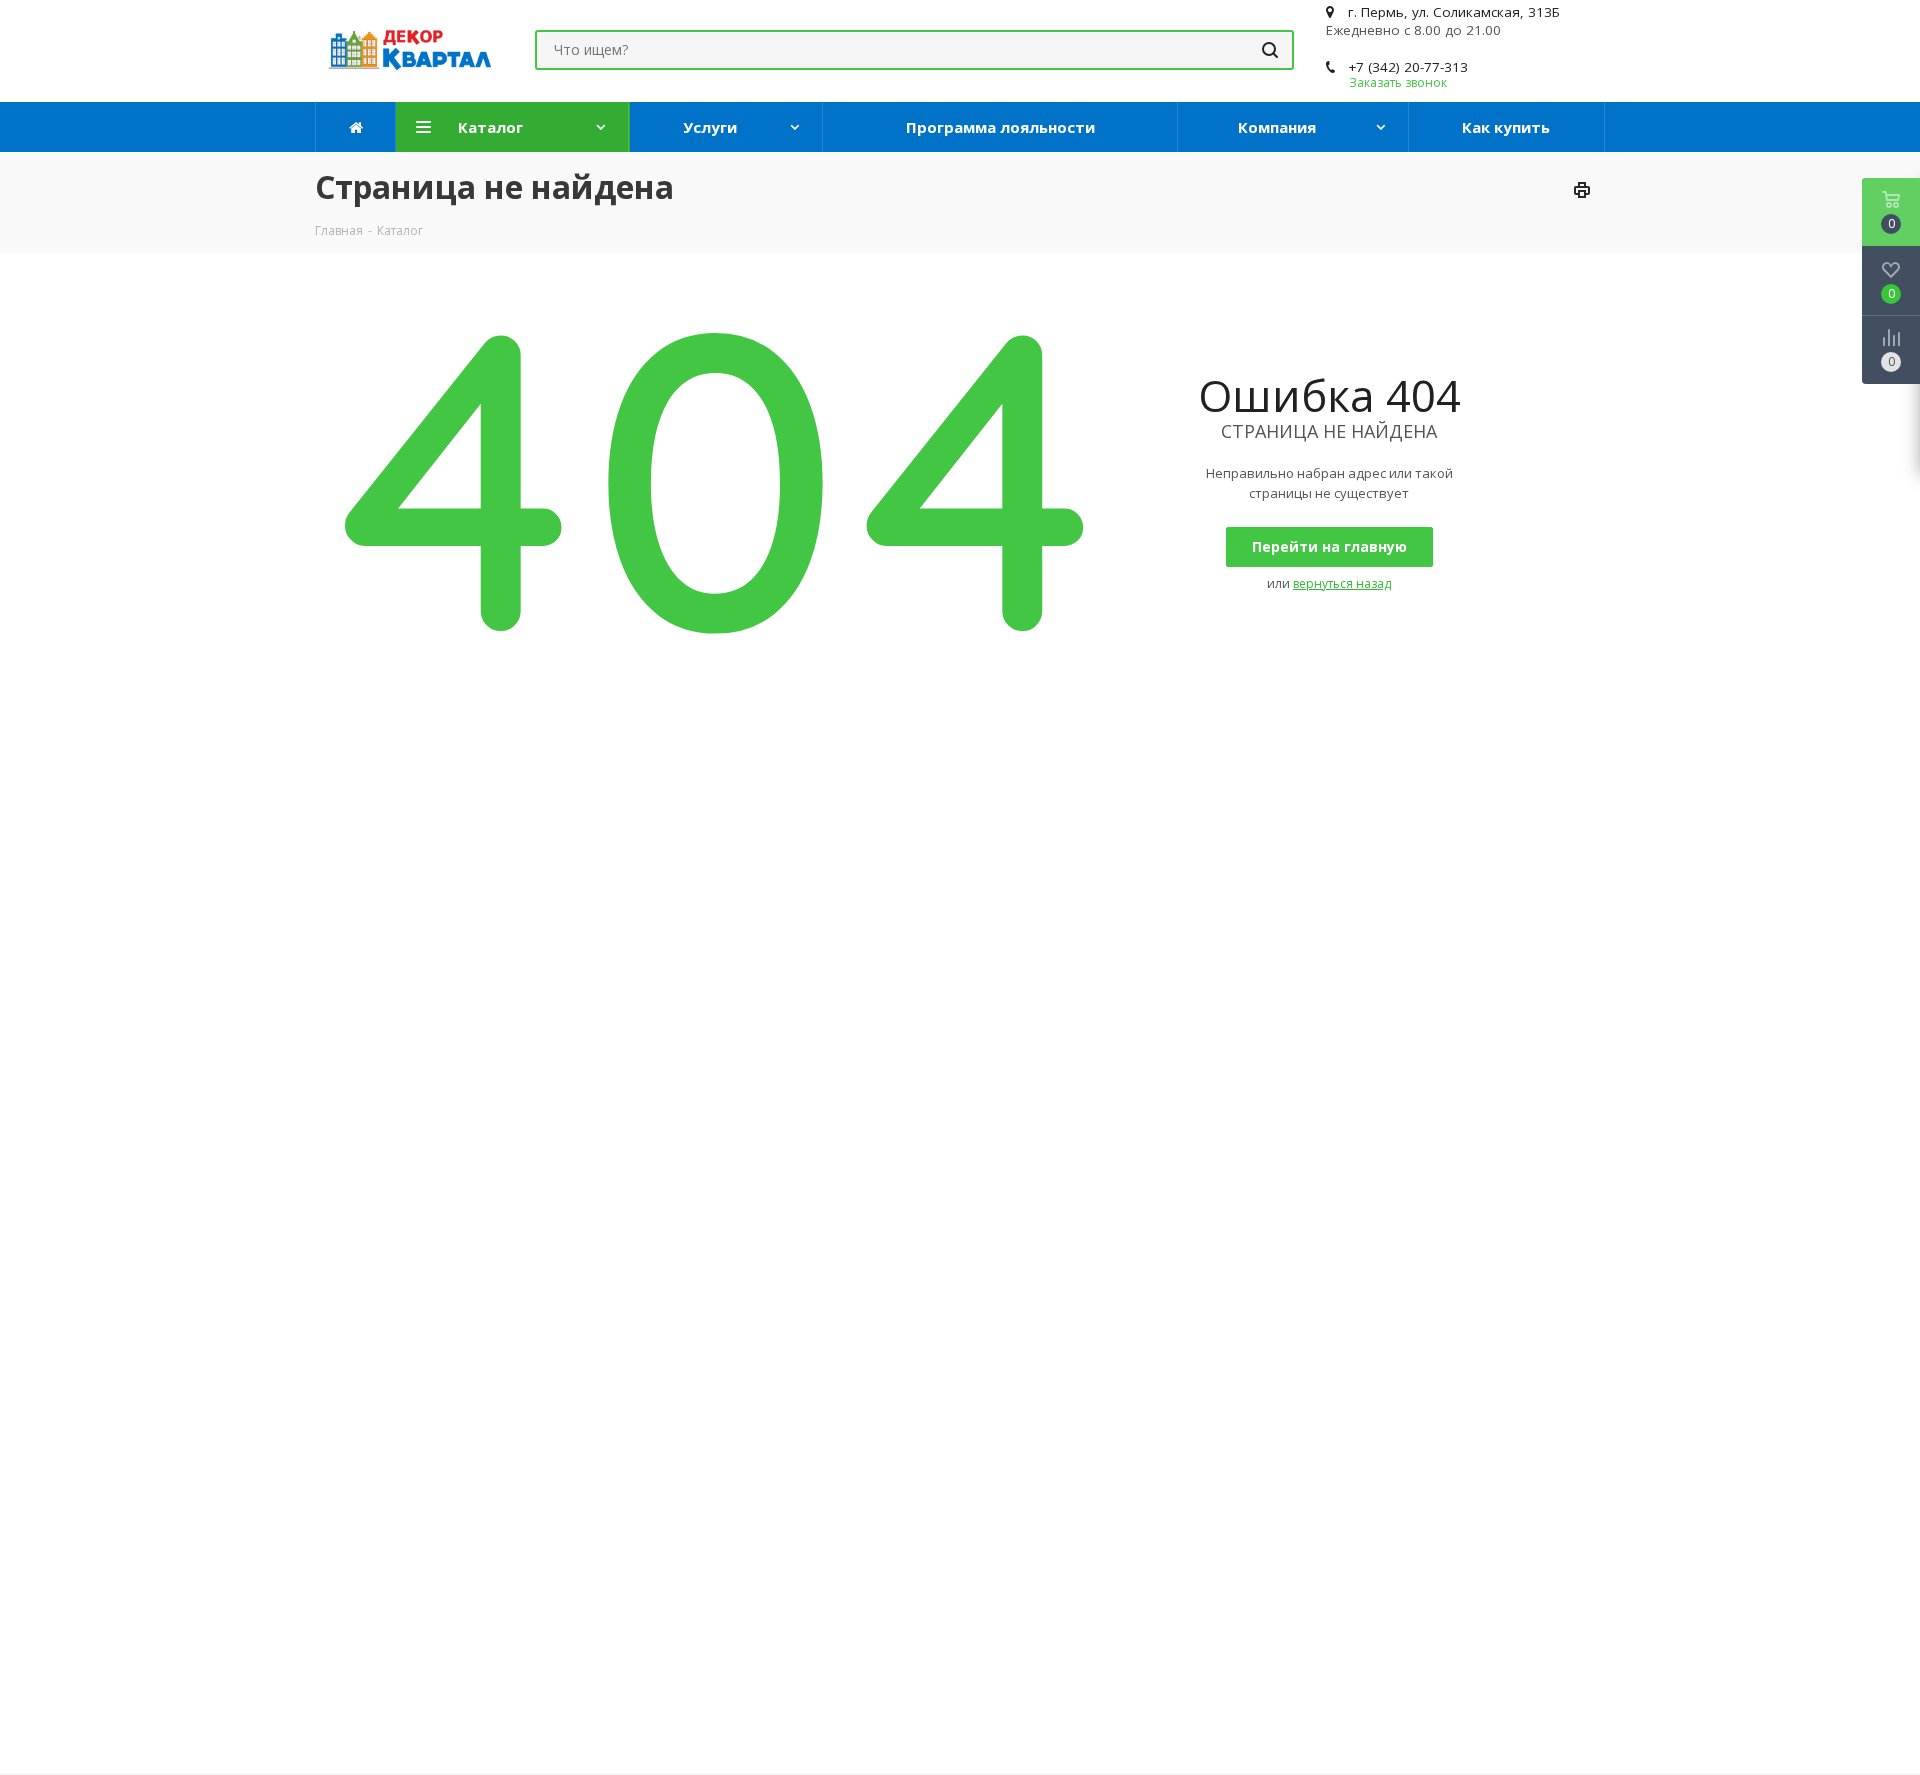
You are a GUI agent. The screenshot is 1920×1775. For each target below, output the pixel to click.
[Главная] (356, 127)
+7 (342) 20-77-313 (1408, 67)
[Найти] (1270, 50)
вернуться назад (1342, 583)
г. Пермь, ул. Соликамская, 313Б (1454, 12)
